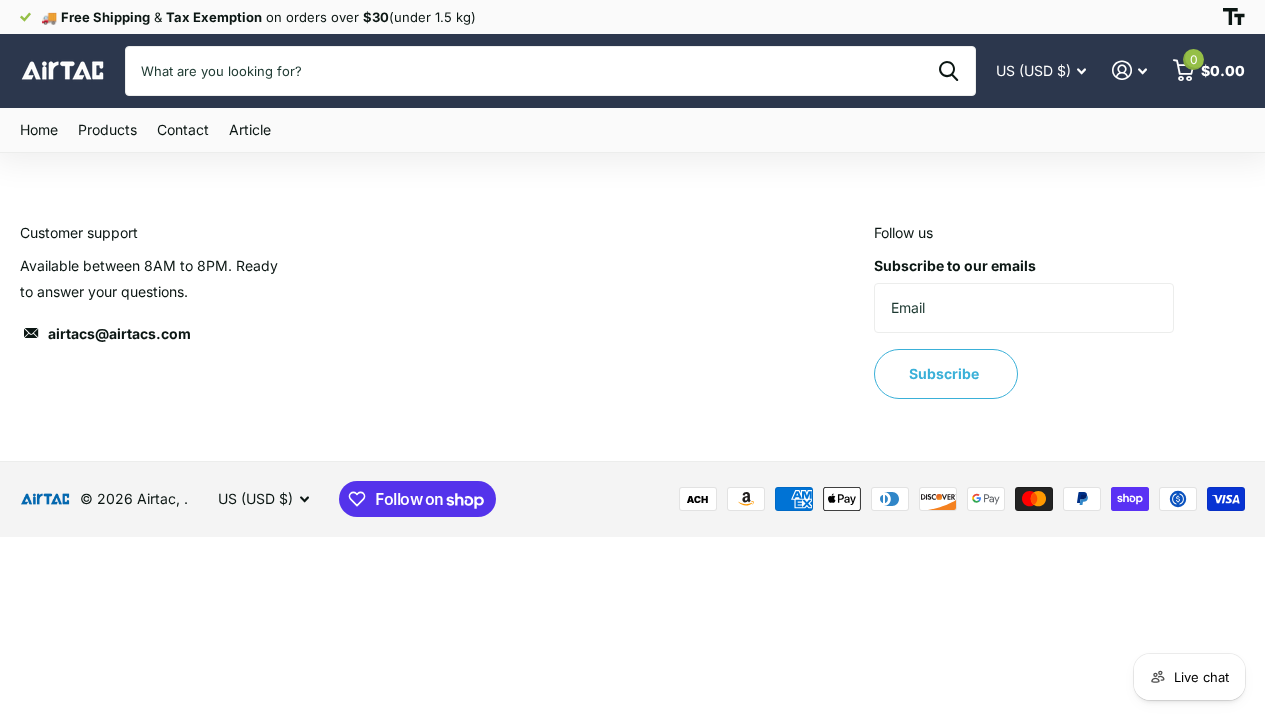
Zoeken (948, 71)
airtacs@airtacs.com (119, 333)
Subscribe (945, 373)
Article (250, 129)
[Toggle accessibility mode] (1234, 17)
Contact (183, 129)
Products (107, 129)
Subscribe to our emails (955, 265)
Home (39, 129)
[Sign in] (1129, 70)
